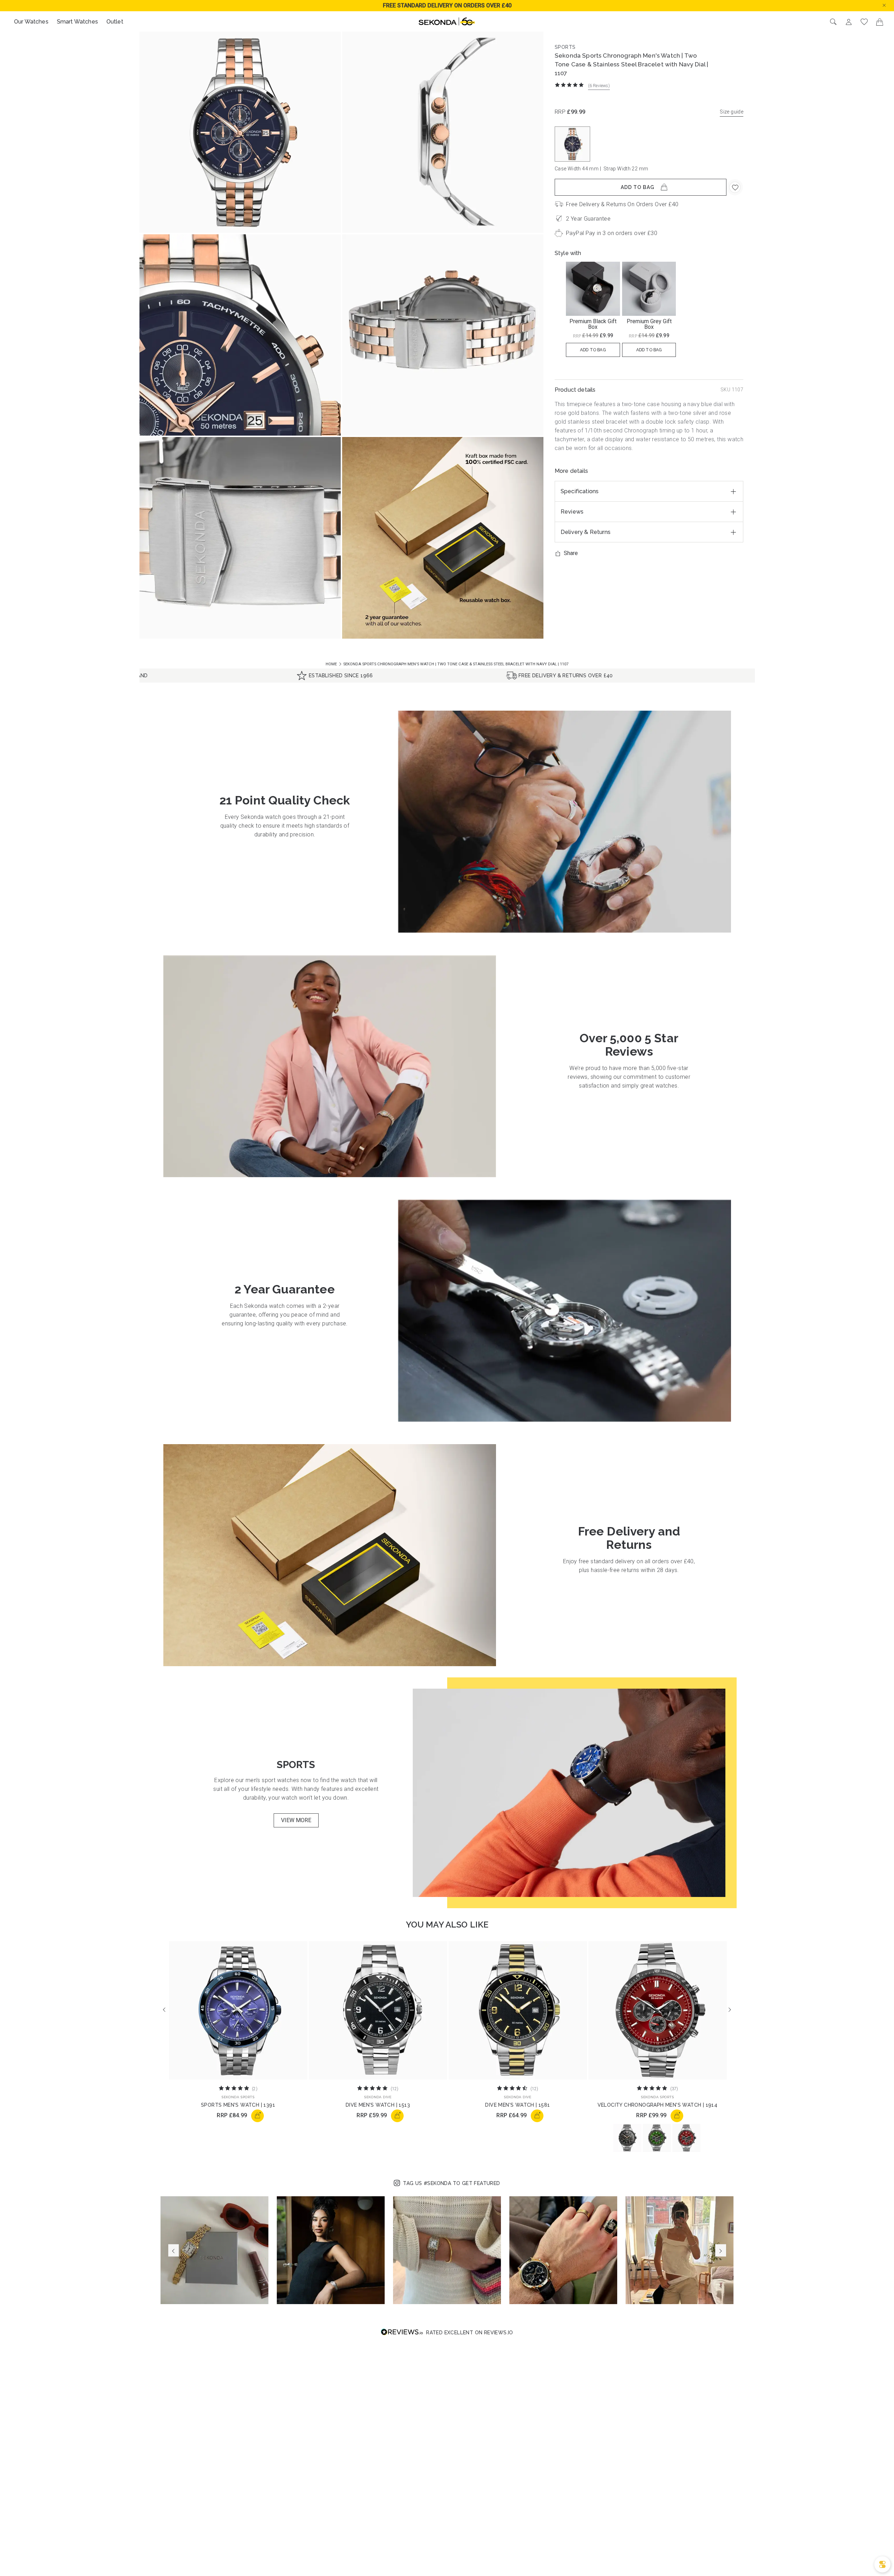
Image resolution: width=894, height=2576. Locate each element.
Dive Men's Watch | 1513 (378, 2105)
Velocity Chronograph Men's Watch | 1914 (658, 2105)
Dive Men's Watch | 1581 (517, 2105)
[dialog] (882, 2564)
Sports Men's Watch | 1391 (238, 2105)
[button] (890, 5)
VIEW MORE (296, 1820)
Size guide (732, 112)
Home (332, 664)
